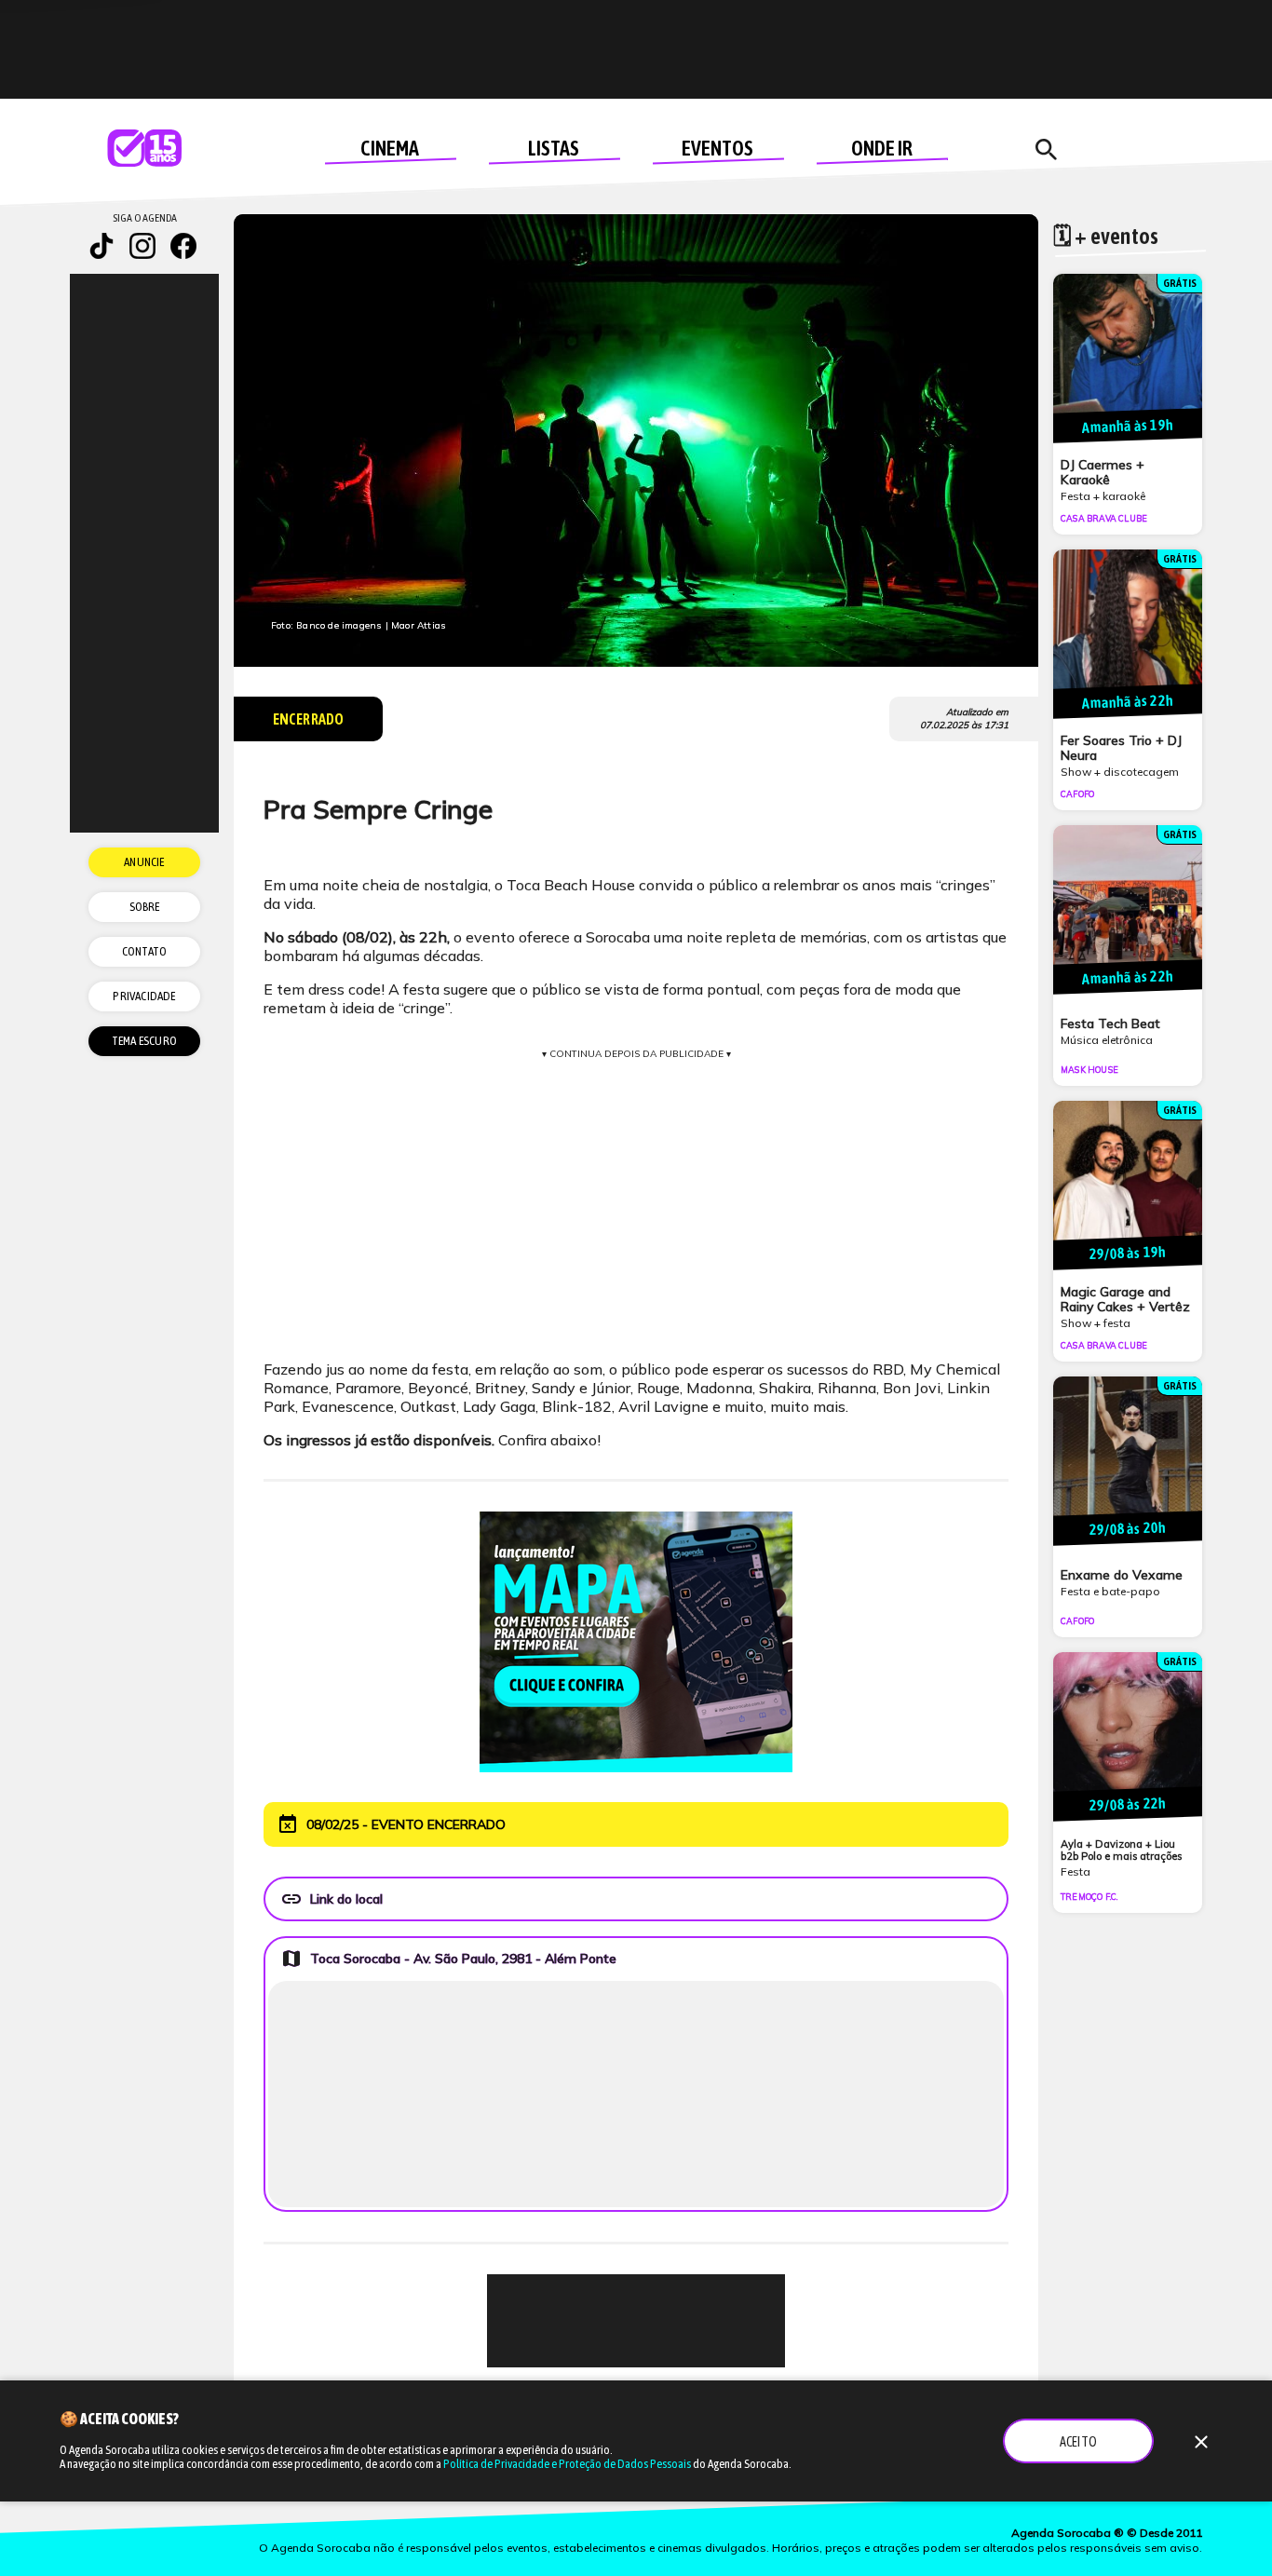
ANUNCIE (144, 862)
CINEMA (390, 148)
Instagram (142, 246)
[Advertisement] (636, 2321)
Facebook (183, 246)
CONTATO (144, 951)
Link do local (332, 1899)
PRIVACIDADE (144, 996)
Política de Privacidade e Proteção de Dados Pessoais (567, 2464)
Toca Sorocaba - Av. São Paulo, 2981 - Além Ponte (448, 1959)
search (1046, 150)
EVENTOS (717, 148)
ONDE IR (882, 148)
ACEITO (1078, 2442)
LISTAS (554, 148)
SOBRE (145, 907)
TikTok (101, 246)
